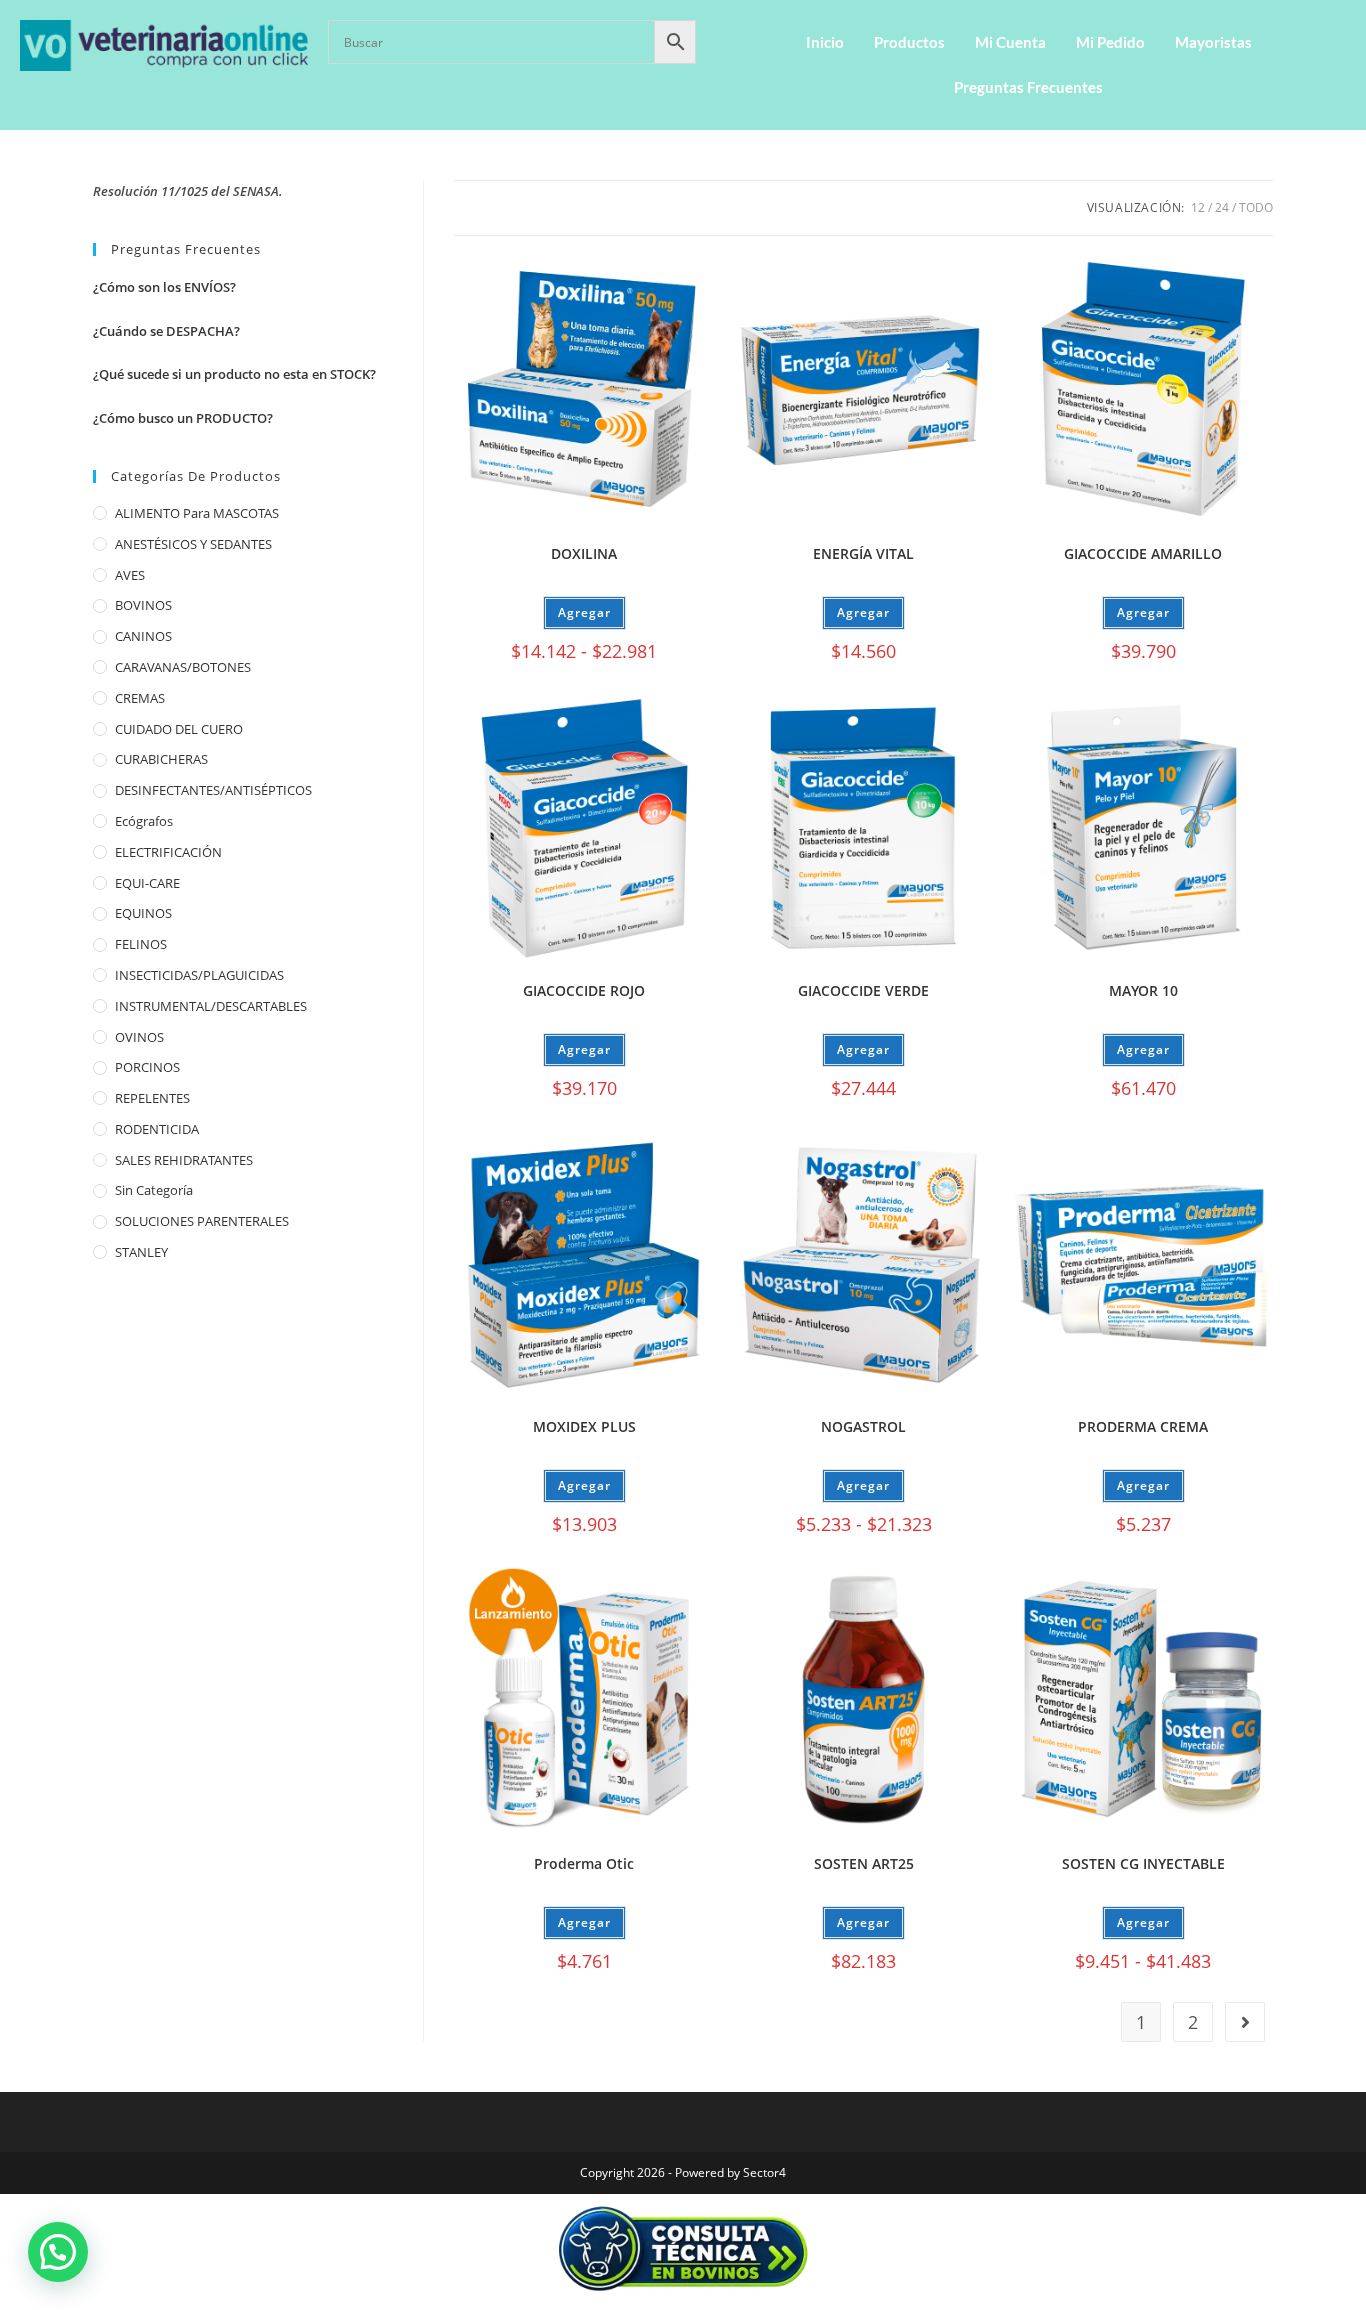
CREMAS (140, 698)
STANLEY (141, 1252)
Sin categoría (154, 1190)
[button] (58, 2252)
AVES (130, 575)
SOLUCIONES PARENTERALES (202, 1221)
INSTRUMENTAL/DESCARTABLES (211, 1006)
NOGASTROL (863, 1426)
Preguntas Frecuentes (1028, 87)
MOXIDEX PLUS (584, 1426)
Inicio (825, 42)
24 (1222, 207)
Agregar (584, 612)
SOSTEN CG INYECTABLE (1143, 1863)
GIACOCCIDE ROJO (584, 990)
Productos (909, 42)
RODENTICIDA (157, 1129)
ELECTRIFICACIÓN (168, 852)
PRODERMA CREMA (1143, 1426)
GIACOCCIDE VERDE (863, 990)
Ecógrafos (144, 821)
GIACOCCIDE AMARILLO (1143, 553)
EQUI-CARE (147, 883)
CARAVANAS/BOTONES (183, 667)
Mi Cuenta (1010, 42)
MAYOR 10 (1143, 990)
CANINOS (143, 636)
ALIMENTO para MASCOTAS (197, 513)
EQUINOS (143, 913)
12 (1198, 207)
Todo (1256, 207)
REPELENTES (152, 1098)
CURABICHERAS (161, 759)
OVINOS (139, 1037)
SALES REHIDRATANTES (184, 1160)
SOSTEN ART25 (864, 1863)
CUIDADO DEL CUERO (179, 729)
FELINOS (141, 944)
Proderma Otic (584, 1863)
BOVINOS (143, 605)
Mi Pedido (1110, 42)
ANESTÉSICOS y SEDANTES (193, 544)
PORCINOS (147, 1067)
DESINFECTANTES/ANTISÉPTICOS (213, 790)
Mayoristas (1213, 42)
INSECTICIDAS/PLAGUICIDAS (199, 975)
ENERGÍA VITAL (863, 553)
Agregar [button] (863, 612)
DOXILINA (584, 553)
